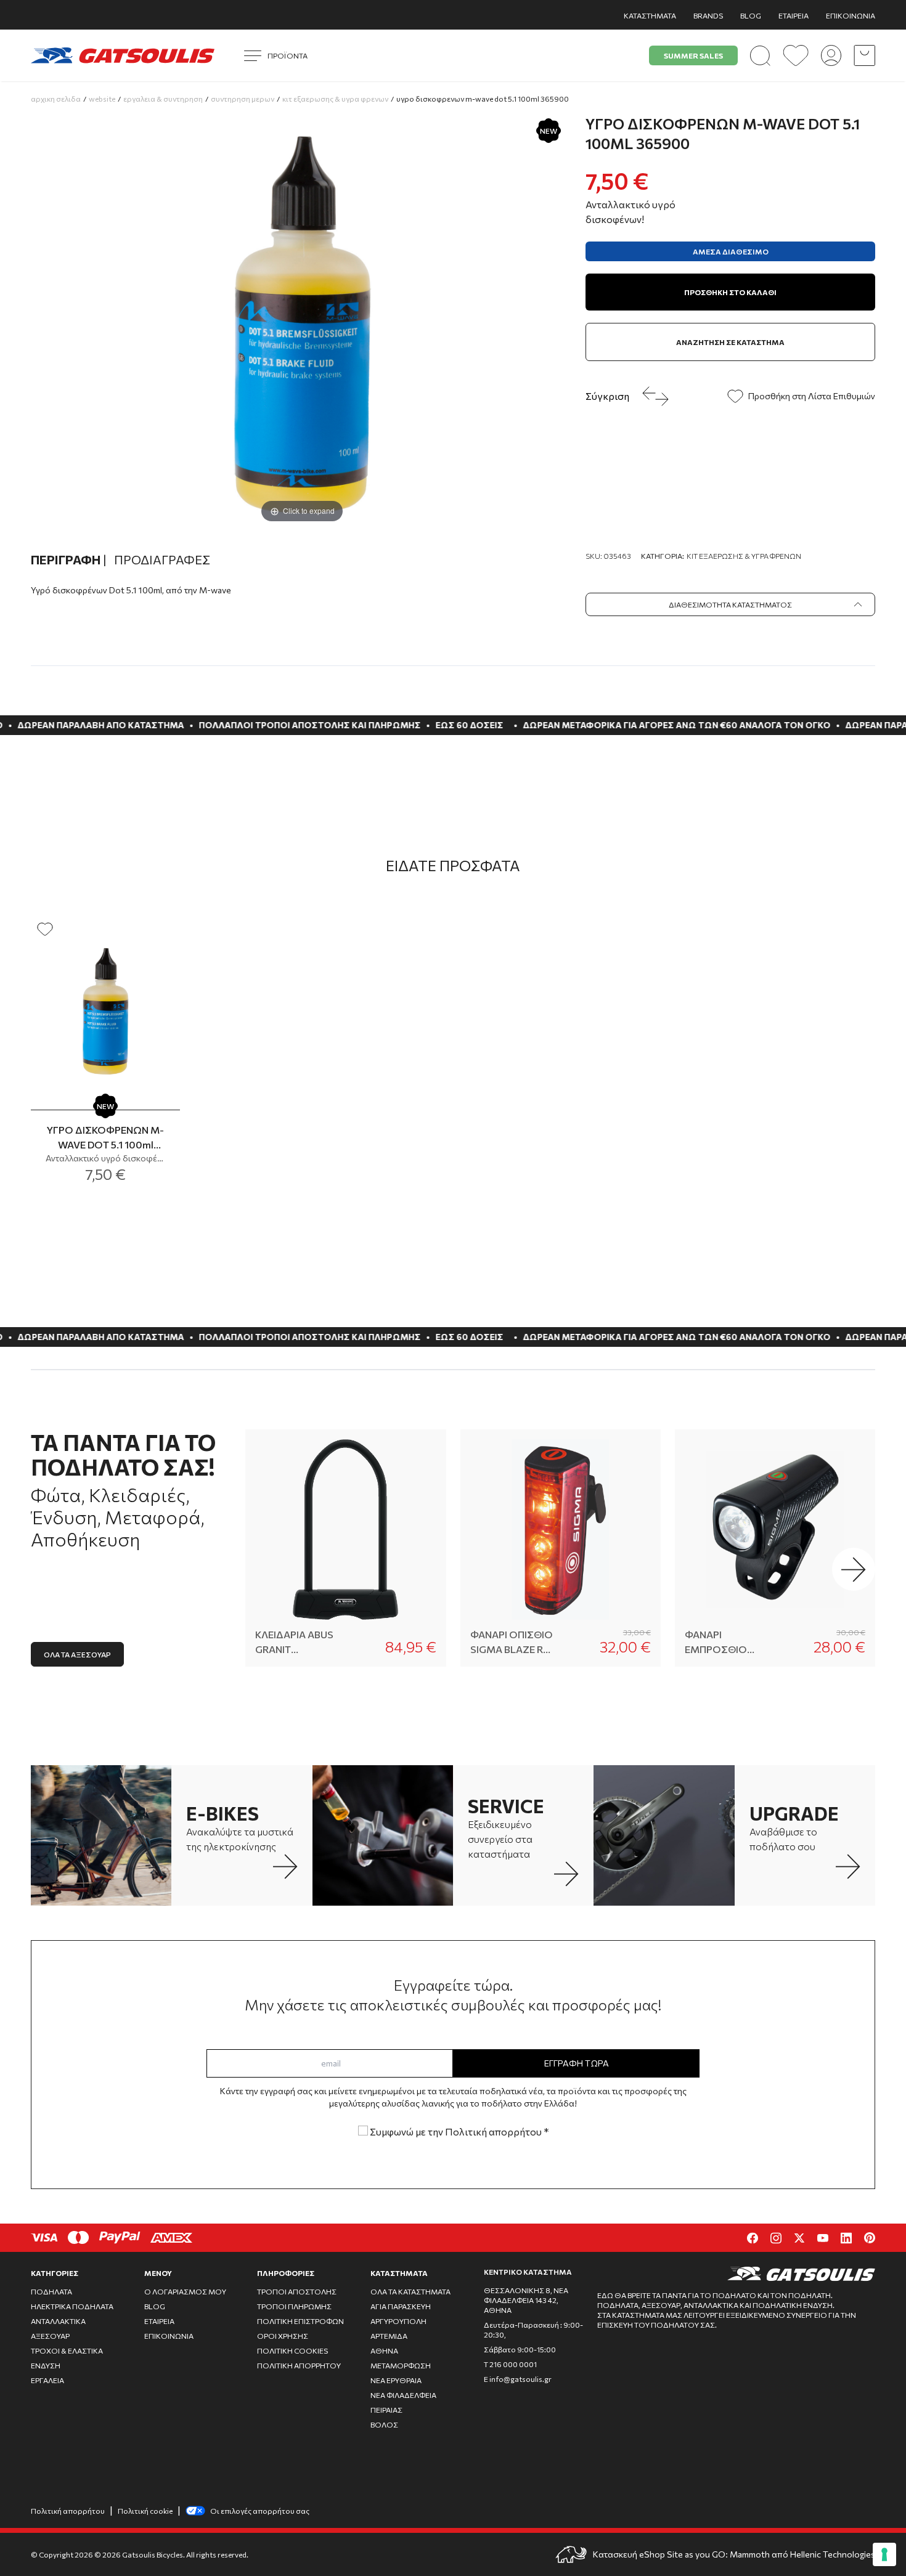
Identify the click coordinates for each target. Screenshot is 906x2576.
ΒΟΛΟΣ (384, 2424)
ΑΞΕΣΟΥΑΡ (50, 2336)
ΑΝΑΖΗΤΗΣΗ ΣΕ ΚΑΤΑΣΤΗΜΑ (730, 342)
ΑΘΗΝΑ (384, 2350)
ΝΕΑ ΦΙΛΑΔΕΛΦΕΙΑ (403, 2395)
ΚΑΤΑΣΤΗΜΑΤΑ (650, 15)
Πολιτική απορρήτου (68, 2511)
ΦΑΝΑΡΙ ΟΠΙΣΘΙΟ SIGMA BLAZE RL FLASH (512, 1643)
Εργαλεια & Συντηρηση (163, 99)
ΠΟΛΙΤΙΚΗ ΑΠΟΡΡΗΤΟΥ (299, 2365)
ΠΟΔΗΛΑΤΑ (51, 2291)
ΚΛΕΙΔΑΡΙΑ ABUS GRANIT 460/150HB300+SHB (298, 1643)
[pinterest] (870, 2238)
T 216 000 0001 (510, 2364)
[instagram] (776, 2238)
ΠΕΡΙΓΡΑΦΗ (69, 559)
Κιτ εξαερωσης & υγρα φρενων (335, 99)
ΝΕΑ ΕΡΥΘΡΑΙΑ (396, 2380)
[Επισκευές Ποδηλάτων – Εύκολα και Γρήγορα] (383, 1835)
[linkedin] (846, 2238)
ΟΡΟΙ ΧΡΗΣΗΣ (283, 2336)
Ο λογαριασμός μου (185, 2291)
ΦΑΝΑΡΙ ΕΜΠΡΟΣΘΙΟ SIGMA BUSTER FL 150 (727, 1643)
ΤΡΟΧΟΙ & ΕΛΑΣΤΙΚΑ (67, 2350)
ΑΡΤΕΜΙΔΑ (389, 2336)
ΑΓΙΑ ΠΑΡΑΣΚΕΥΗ (401, 2306)
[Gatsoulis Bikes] (123, 55)
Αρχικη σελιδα (56, 99)
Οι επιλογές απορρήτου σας (260, 2511)
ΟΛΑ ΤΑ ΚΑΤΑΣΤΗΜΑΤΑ (410, 2291)
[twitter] (799, 2238)
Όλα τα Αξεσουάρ (77, 1654)
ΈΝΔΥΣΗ (46, 2365)
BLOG (751, 15)
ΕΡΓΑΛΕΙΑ (47, 2380)
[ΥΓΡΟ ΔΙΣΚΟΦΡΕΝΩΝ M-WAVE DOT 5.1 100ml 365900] (105, 1010)
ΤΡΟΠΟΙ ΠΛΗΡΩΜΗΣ (294, 2306)
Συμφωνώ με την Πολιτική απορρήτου (458, 2131)
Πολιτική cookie (145, 2511)
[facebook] (753, 2238)
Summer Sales (693, 55)
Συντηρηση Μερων (243, 99)
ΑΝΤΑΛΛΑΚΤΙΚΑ (58, 2321)
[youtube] (823, 2238)
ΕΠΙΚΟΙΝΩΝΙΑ (851, 15)
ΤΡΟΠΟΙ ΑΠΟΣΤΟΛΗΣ (297, 2291)
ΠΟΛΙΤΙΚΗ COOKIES (292, 2350)
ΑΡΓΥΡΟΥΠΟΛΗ (398, 2321)
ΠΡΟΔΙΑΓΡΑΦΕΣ (162, 559)
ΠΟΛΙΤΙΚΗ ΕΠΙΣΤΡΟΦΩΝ (300, 2321)
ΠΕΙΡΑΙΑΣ (386, 2410)
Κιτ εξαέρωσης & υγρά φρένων (744, 556)
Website (102, 99)
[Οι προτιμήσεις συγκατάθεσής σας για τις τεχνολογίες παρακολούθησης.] (884, 2554)
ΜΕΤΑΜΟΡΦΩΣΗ (401, 2365)
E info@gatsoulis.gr (518, 2379)
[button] (854, 1569)
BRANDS (708, 15)
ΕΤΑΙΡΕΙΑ (794, 15)
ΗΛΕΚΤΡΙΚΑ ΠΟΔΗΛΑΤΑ (72, 2306)
